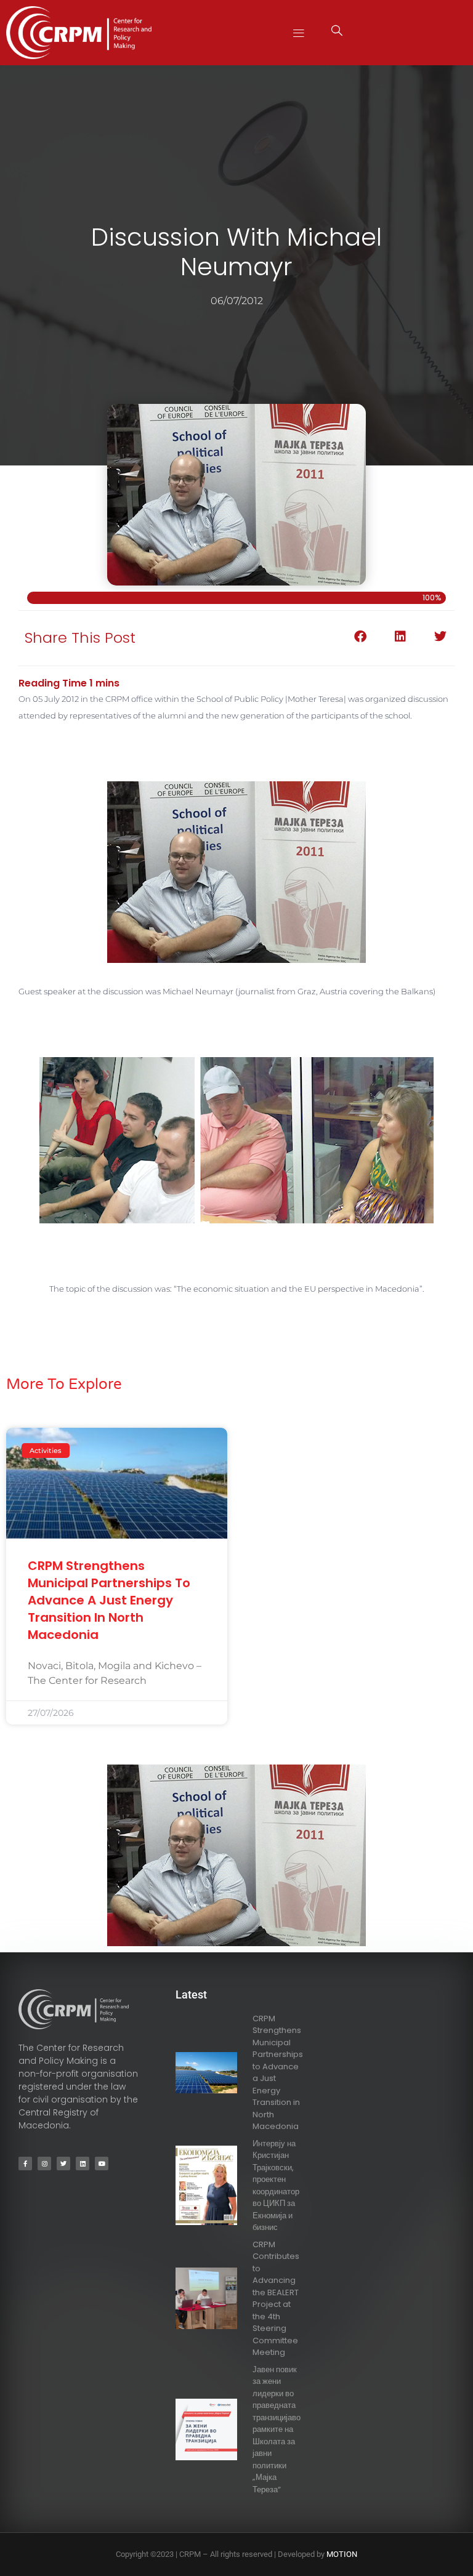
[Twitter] (63, 2163)
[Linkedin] (83, 2163)
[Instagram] (44, 2163)
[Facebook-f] (25, 2163)
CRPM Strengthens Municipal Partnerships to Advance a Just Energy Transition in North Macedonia (109, 1600)
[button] (299, 32)
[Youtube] (102, 2163)
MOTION (342, 2554)
